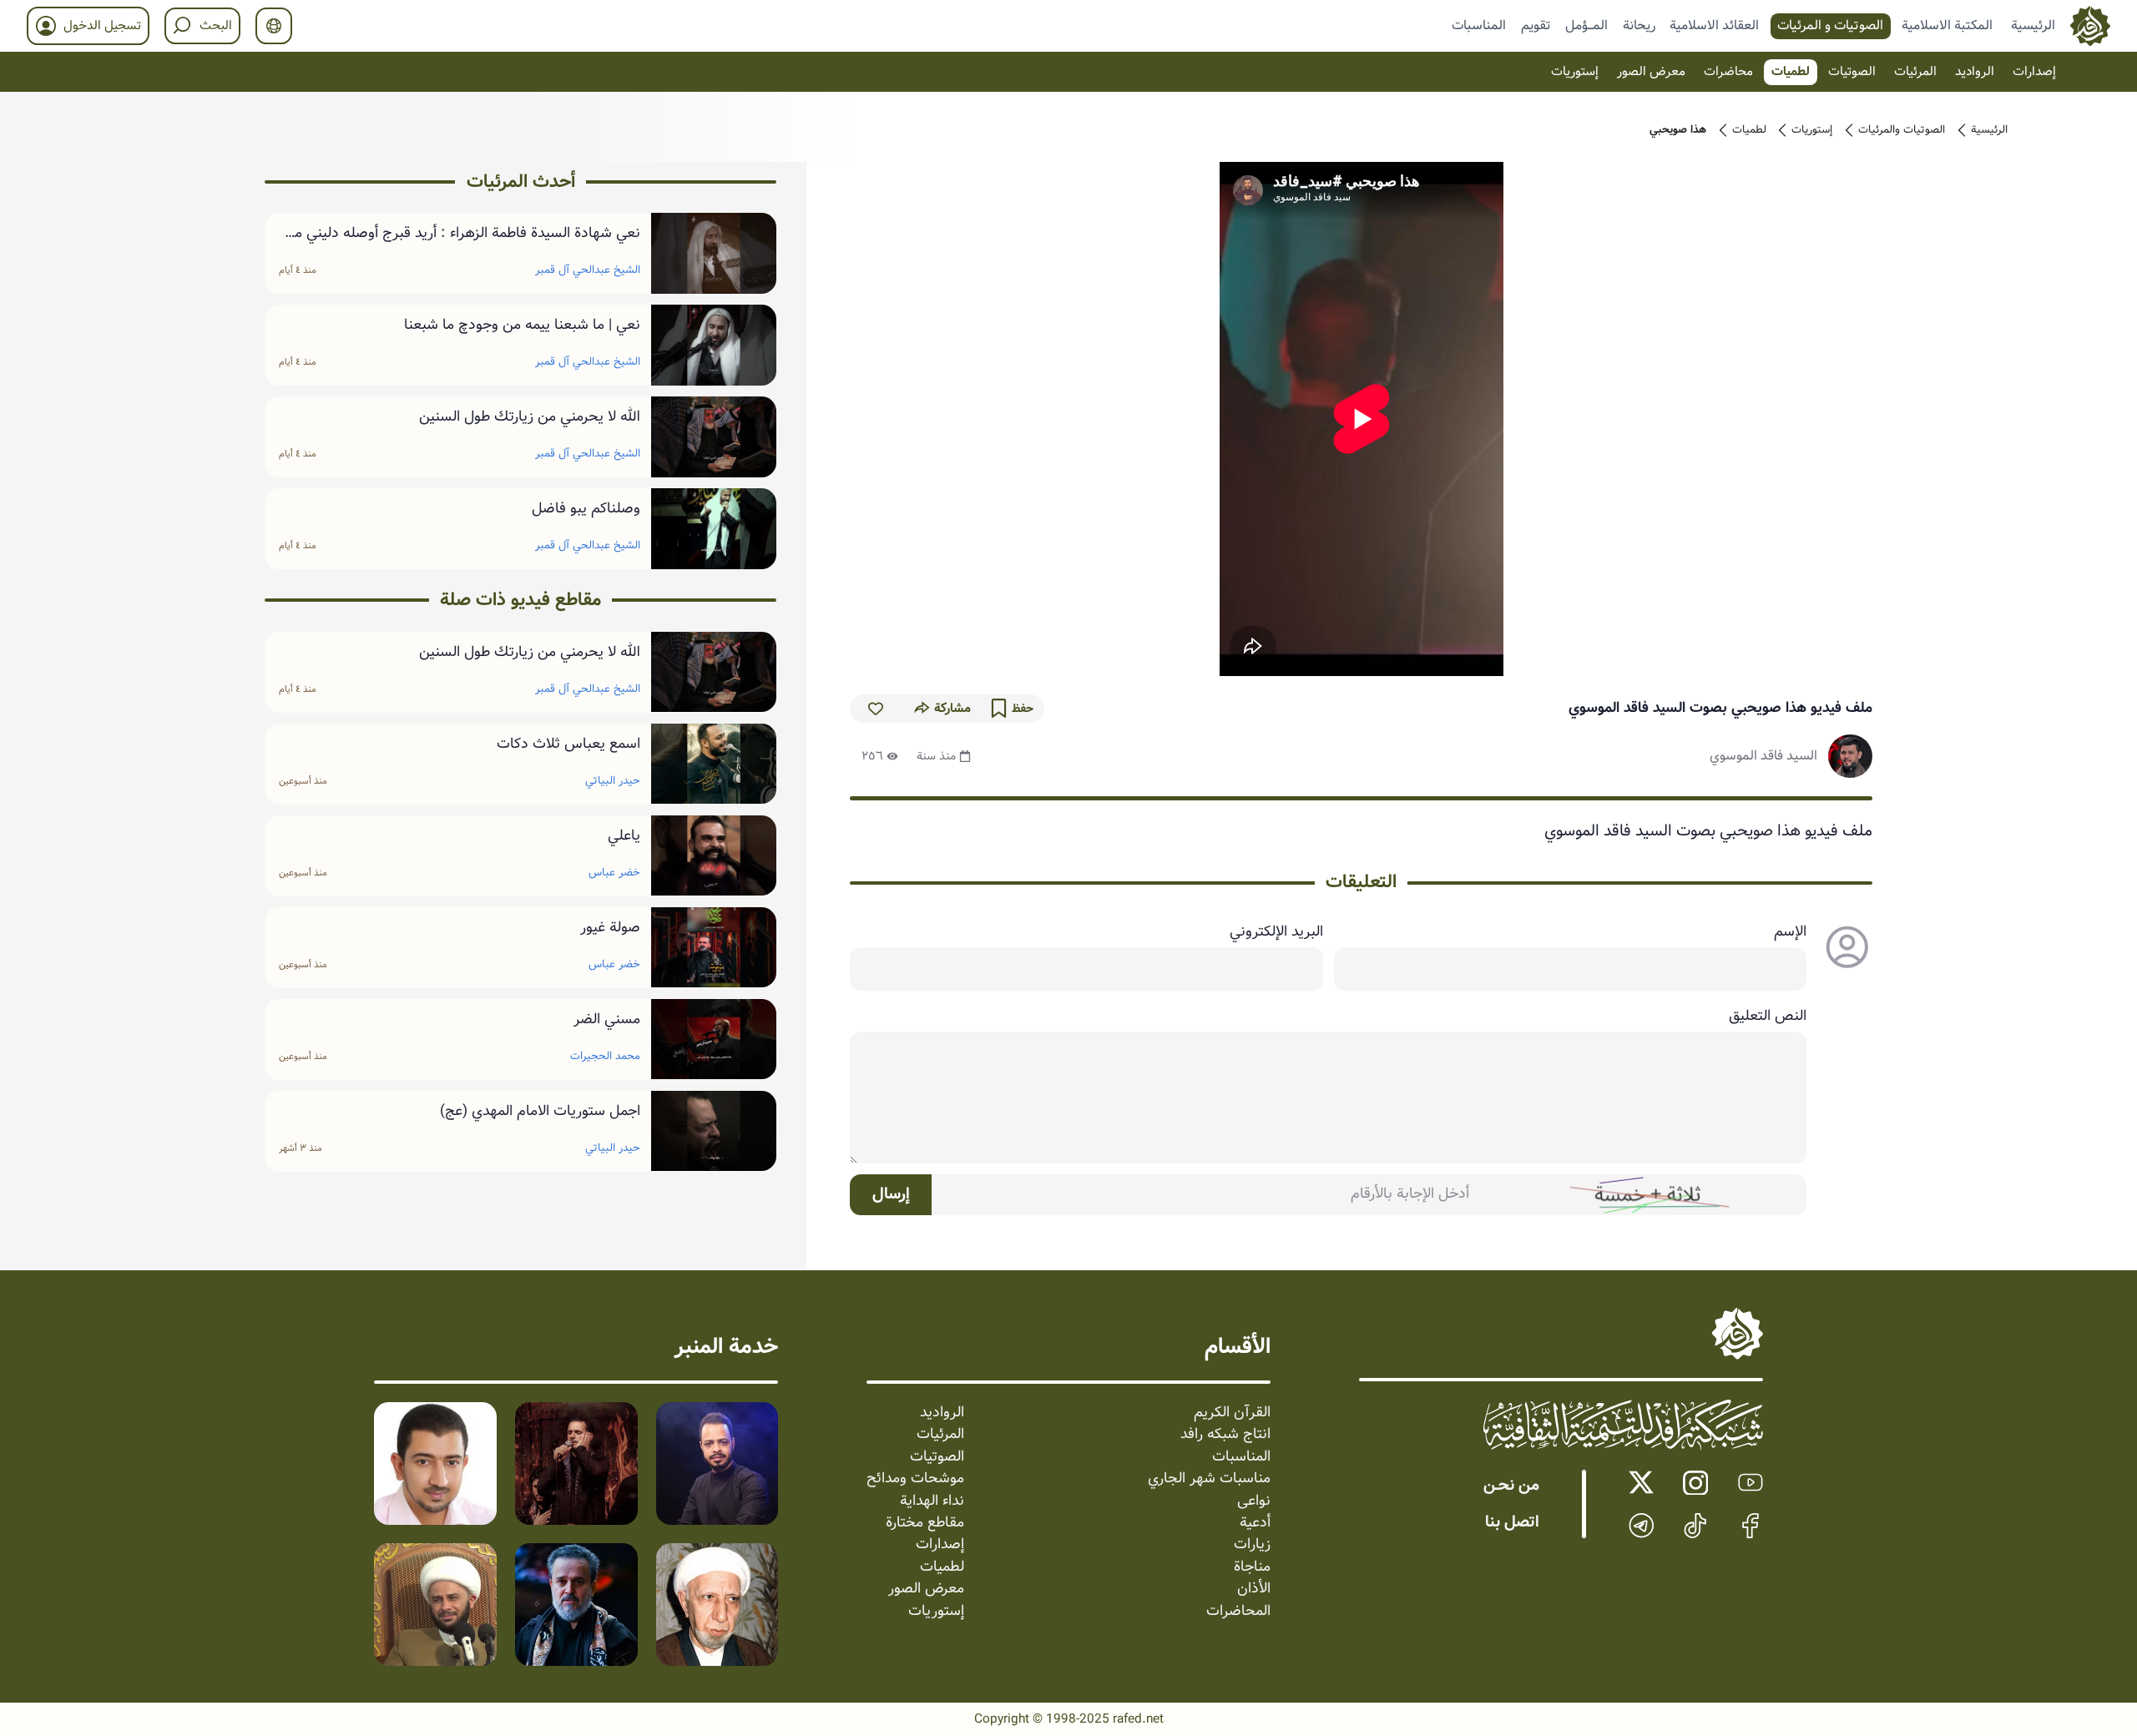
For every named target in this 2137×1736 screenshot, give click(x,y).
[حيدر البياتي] (717, 1463)
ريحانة (1639, 25)
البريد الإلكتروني (1276, 932)
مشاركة (952, 709)
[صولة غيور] (714, 948)
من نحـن (1511, 1486)
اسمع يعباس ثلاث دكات (568, 744)
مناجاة (1252, 1567)
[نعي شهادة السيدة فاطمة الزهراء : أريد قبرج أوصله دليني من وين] (714, 253)
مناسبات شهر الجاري (1209, 1479)
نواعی (1254, 1501)
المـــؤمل (1586, 25)
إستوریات (1575, 72)
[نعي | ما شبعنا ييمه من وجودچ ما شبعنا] (714, 345)
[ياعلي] (714, 856)
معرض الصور (1651, 72)
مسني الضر (607, 1020)
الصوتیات (1852, 72)
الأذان (1254, 1589)
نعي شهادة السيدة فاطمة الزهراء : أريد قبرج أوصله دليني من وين (462, 234)
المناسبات (1479, 25)
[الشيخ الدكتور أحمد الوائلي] (717, 1605)
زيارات (1252, 1545)
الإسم (1790, 932)
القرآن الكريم (1232, 1413)
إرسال (891, 1194)
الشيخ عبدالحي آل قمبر (588, 270)
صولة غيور (610, 928)
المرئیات (1915, 72)
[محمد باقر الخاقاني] (576, 1463)
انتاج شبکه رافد (1225, 1435)
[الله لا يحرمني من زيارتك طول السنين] (714, 437)
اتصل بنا (1512, 1522)
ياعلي (624, 836)
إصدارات (2034, 72)
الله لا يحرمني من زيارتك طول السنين (530, 417)
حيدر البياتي (613, 781)
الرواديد (1975, 72)
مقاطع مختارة (925, 1523)
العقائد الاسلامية (1714, 25)
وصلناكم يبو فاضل (586, 509)
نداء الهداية (932, 1501)
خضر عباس (614, 873)
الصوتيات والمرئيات (1902, 130)
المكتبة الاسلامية (1947, 25)
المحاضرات (1238, 1612)
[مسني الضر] (714, 1040)
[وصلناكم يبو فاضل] (714, 529)
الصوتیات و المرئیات (1830, 25)
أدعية (1255, 1523)
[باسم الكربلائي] (576, 1605)
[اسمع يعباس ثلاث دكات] (714, 764)
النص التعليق (1768, 1017)
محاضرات (1728, 72)
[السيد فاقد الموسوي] (1850, 757)
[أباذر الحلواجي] (435, 1463)
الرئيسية (2033, 25)
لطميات (1791, 72)
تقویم (1536, 25)
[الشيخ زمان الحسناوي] (435, 1605)
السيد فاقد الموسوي (1763, 756)
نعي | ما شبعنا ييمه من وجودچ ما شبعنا (522, 325)
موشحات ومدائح (915, 1479)
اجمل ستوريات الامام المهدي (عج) (540, 1112)
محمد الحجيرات (605, 1055)
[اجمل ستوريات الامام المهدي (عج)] (714, 1131)
